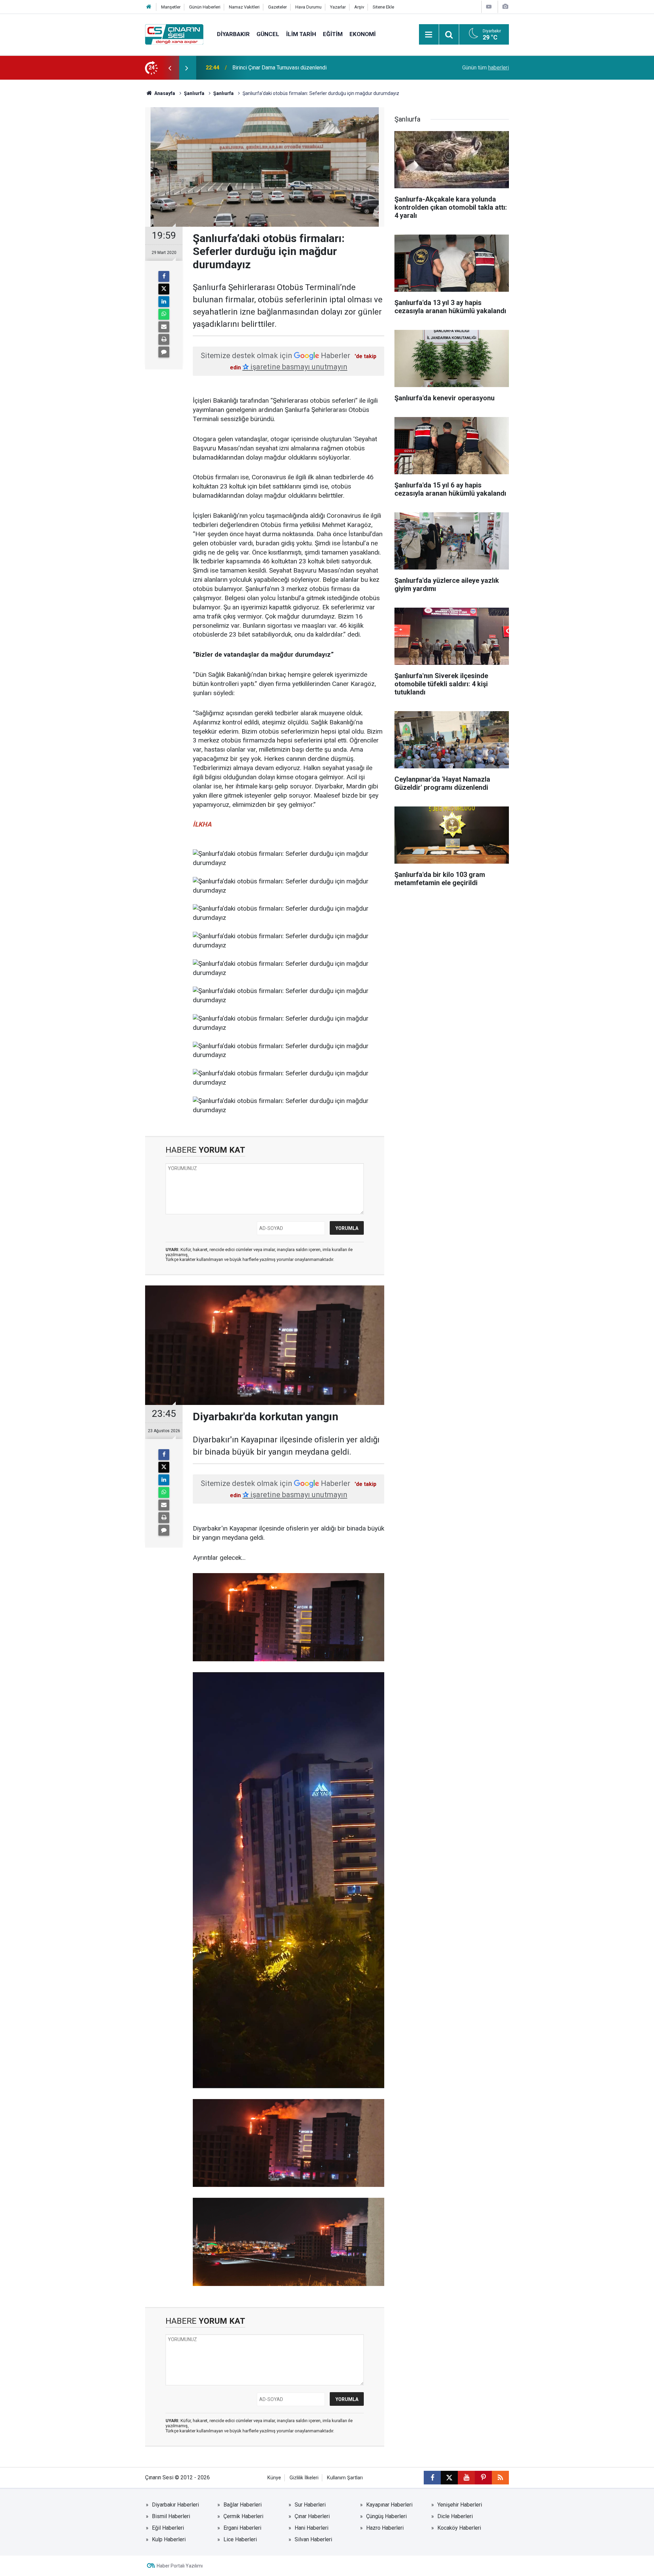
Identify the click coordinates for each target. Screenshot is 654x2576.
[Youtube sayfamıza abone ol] (466, 2478)
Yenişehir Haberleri (460, 2505)
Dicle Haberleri (455, 2516)
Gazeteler (277, 7)
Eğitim (333, 34)
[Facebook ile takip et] (432, 2478)
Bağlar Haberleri (243, 2505)
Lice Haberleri (240, 2539)
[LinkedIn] (164, 302)
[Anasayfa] (149, 7)
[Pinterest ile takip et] (483, 2478)
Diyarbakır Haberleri (175, 2505)
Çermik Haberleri (243, 2516)
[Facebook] (164, 276)
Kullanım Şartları (345, 2478)
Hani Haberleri (312, 2528)
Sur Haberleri (310, 2505)
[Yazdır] (164, 339)
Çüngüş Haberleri (386, 2516)
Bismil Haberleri (171, 2516)
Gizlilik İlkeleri (304, 2478)
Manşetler (171, 7)
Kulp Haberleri (169, 2539)
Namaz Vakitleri (244, 7)
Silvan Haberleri (313, 2539)
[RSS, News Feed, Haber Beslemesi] (500, 2478)
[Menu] (429, 35)
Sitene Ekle (383, 7)
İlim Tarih (301, 34)
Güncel (268, 34)
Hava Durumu (308, 7)
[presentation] (170, 68)
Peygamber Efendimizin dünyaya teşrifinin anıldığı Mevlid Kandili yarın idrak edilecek (322, 68)
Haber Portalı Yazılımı (180, 2566)
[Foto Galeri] (505, 7)
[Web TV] (489, 7)
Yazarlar (338, 7)
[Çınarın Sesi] (174, 34)
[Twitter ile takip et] (449, 2478)
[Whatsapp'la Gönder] (164, 314)
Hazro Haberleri (385, 2528)
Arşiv (359, 7)
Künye (274, 2478)
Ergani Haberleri (242, 2528)
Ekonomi (363, 34)
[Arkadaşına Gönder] (164, 327)
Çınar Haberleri (312, 2516)
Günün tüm (486, 68)
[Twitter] (164, 289)
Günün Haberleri (205, 7)
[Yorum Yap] (164, 352)
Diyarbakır (233, 34)
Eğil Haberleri (168, 2528)
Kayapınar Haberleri (389, 2505)
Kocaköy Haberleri (459, 2528)
